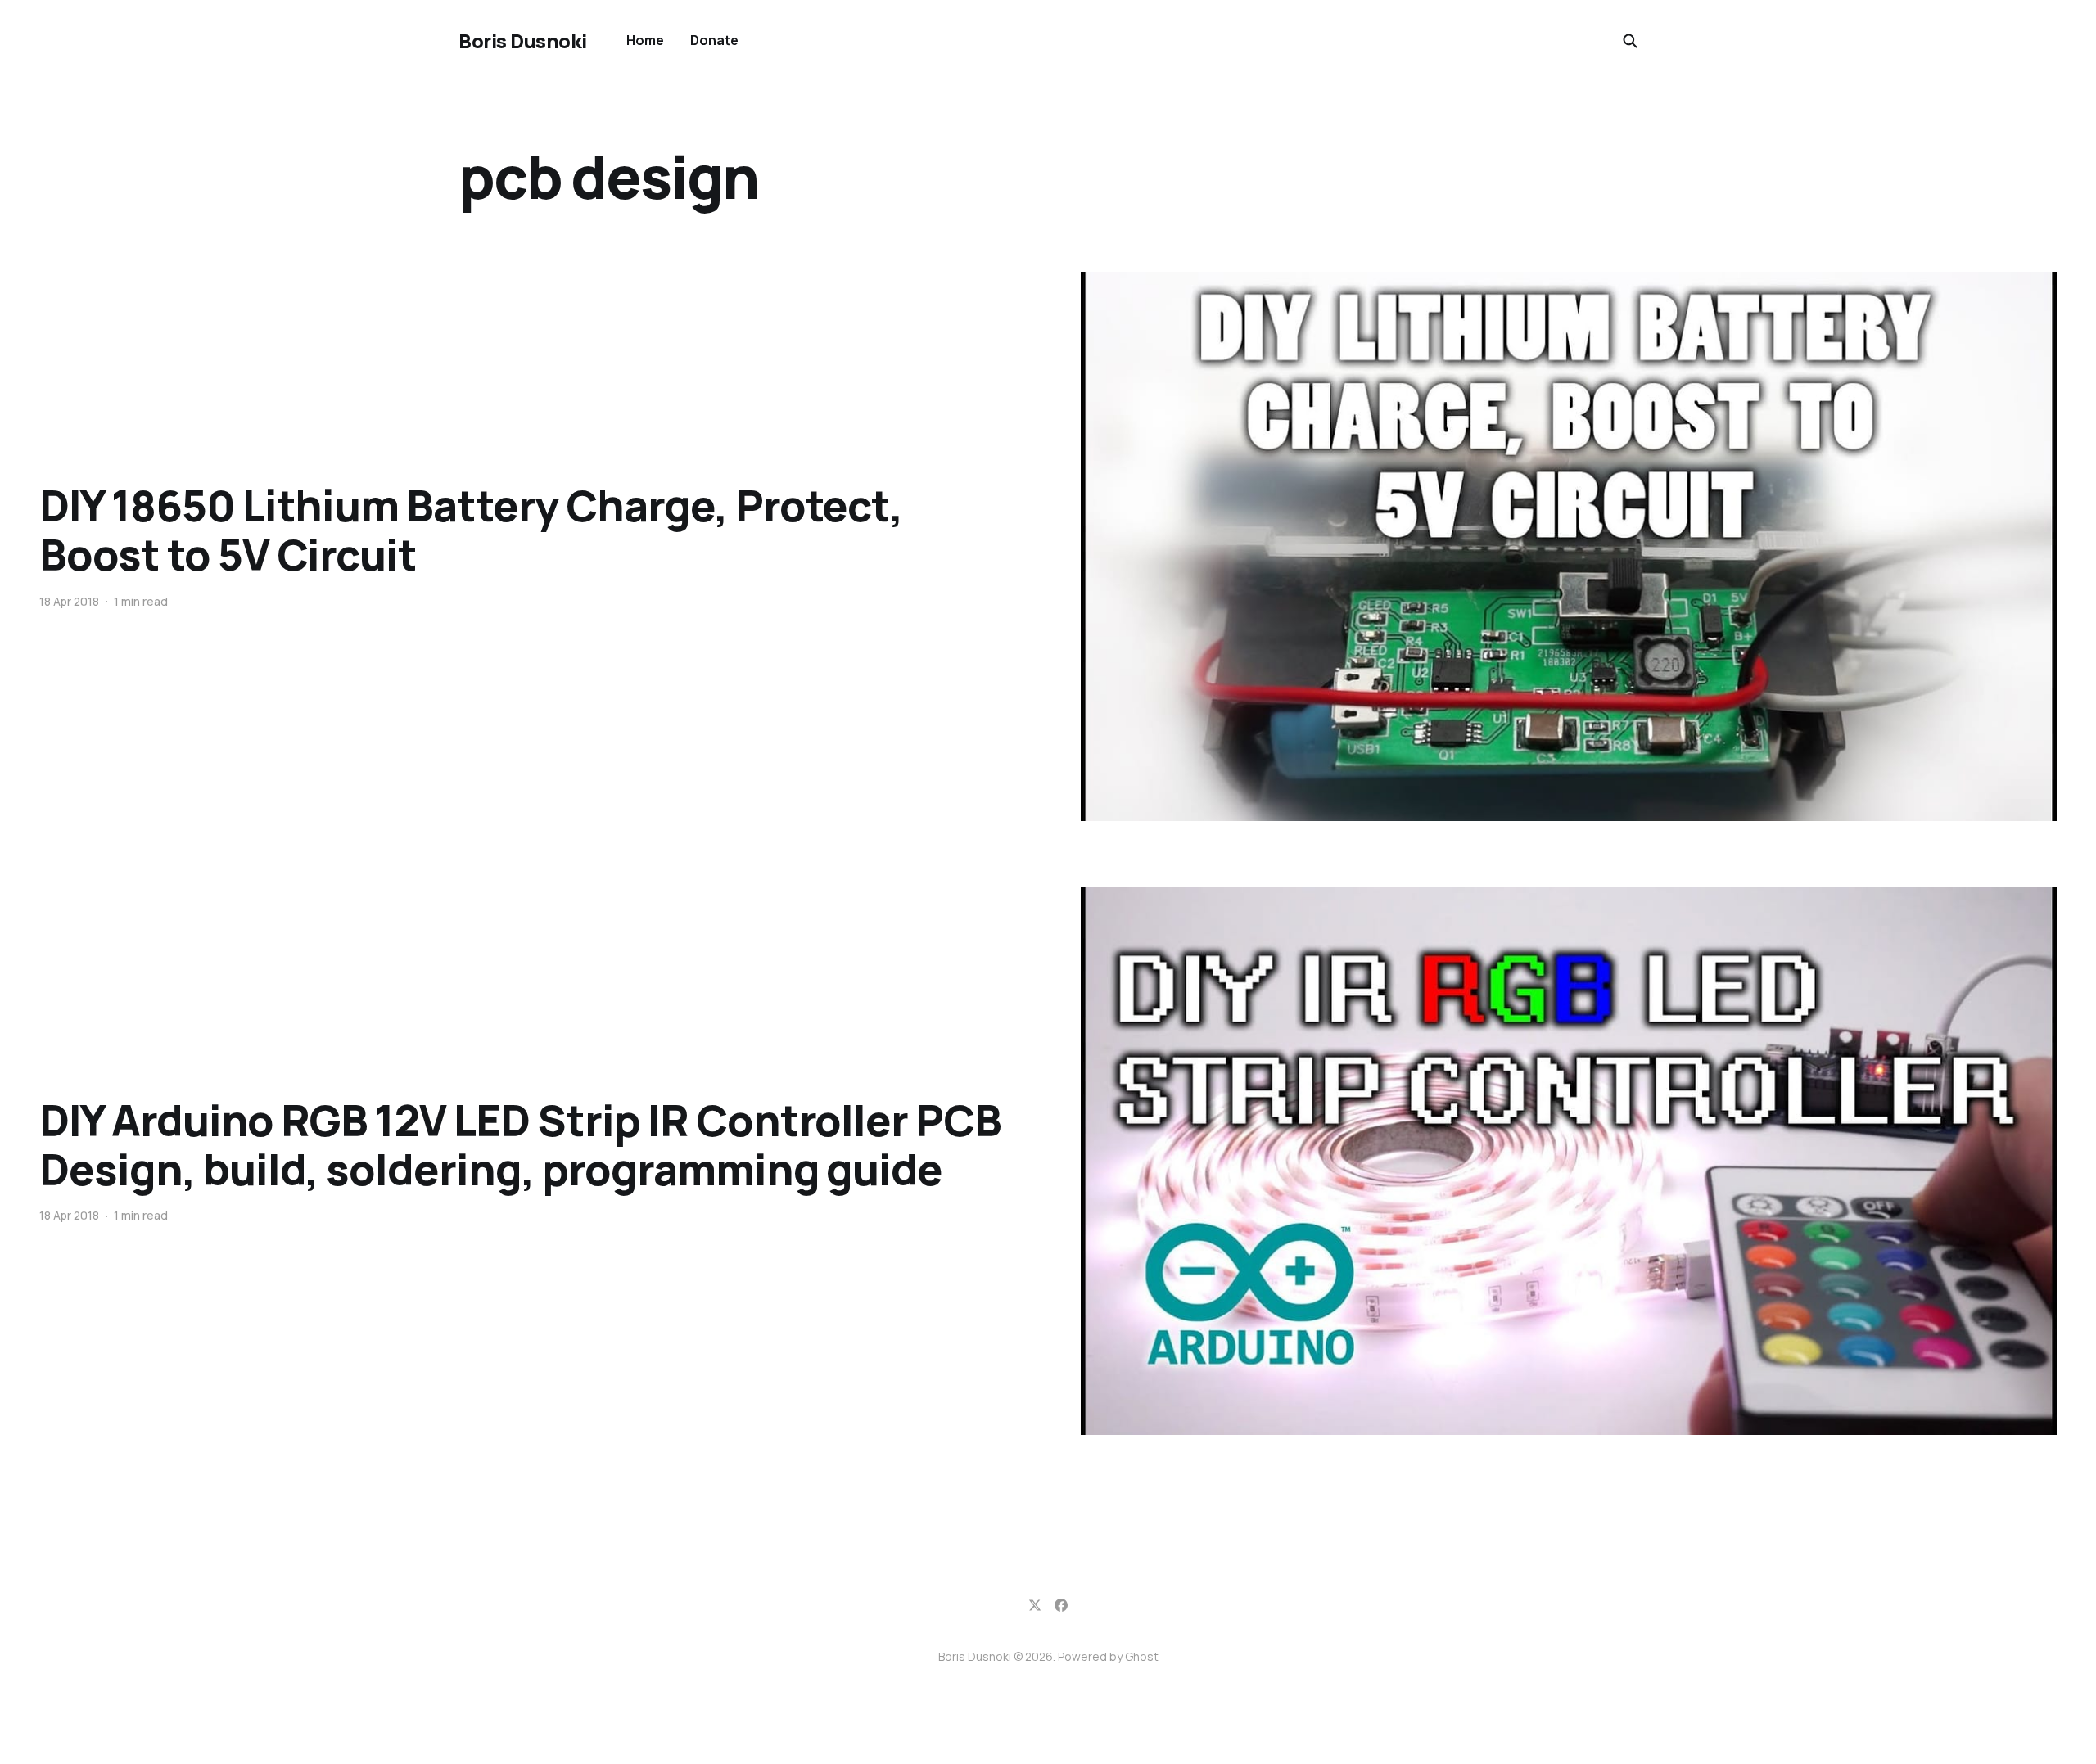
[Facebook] (1061, 1605)
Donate (714, 40)
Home (645, 40)
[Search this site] (1630, 41)
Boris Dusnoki (523, 41)
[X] (1035, 1605)
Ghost (1142, 1656)
